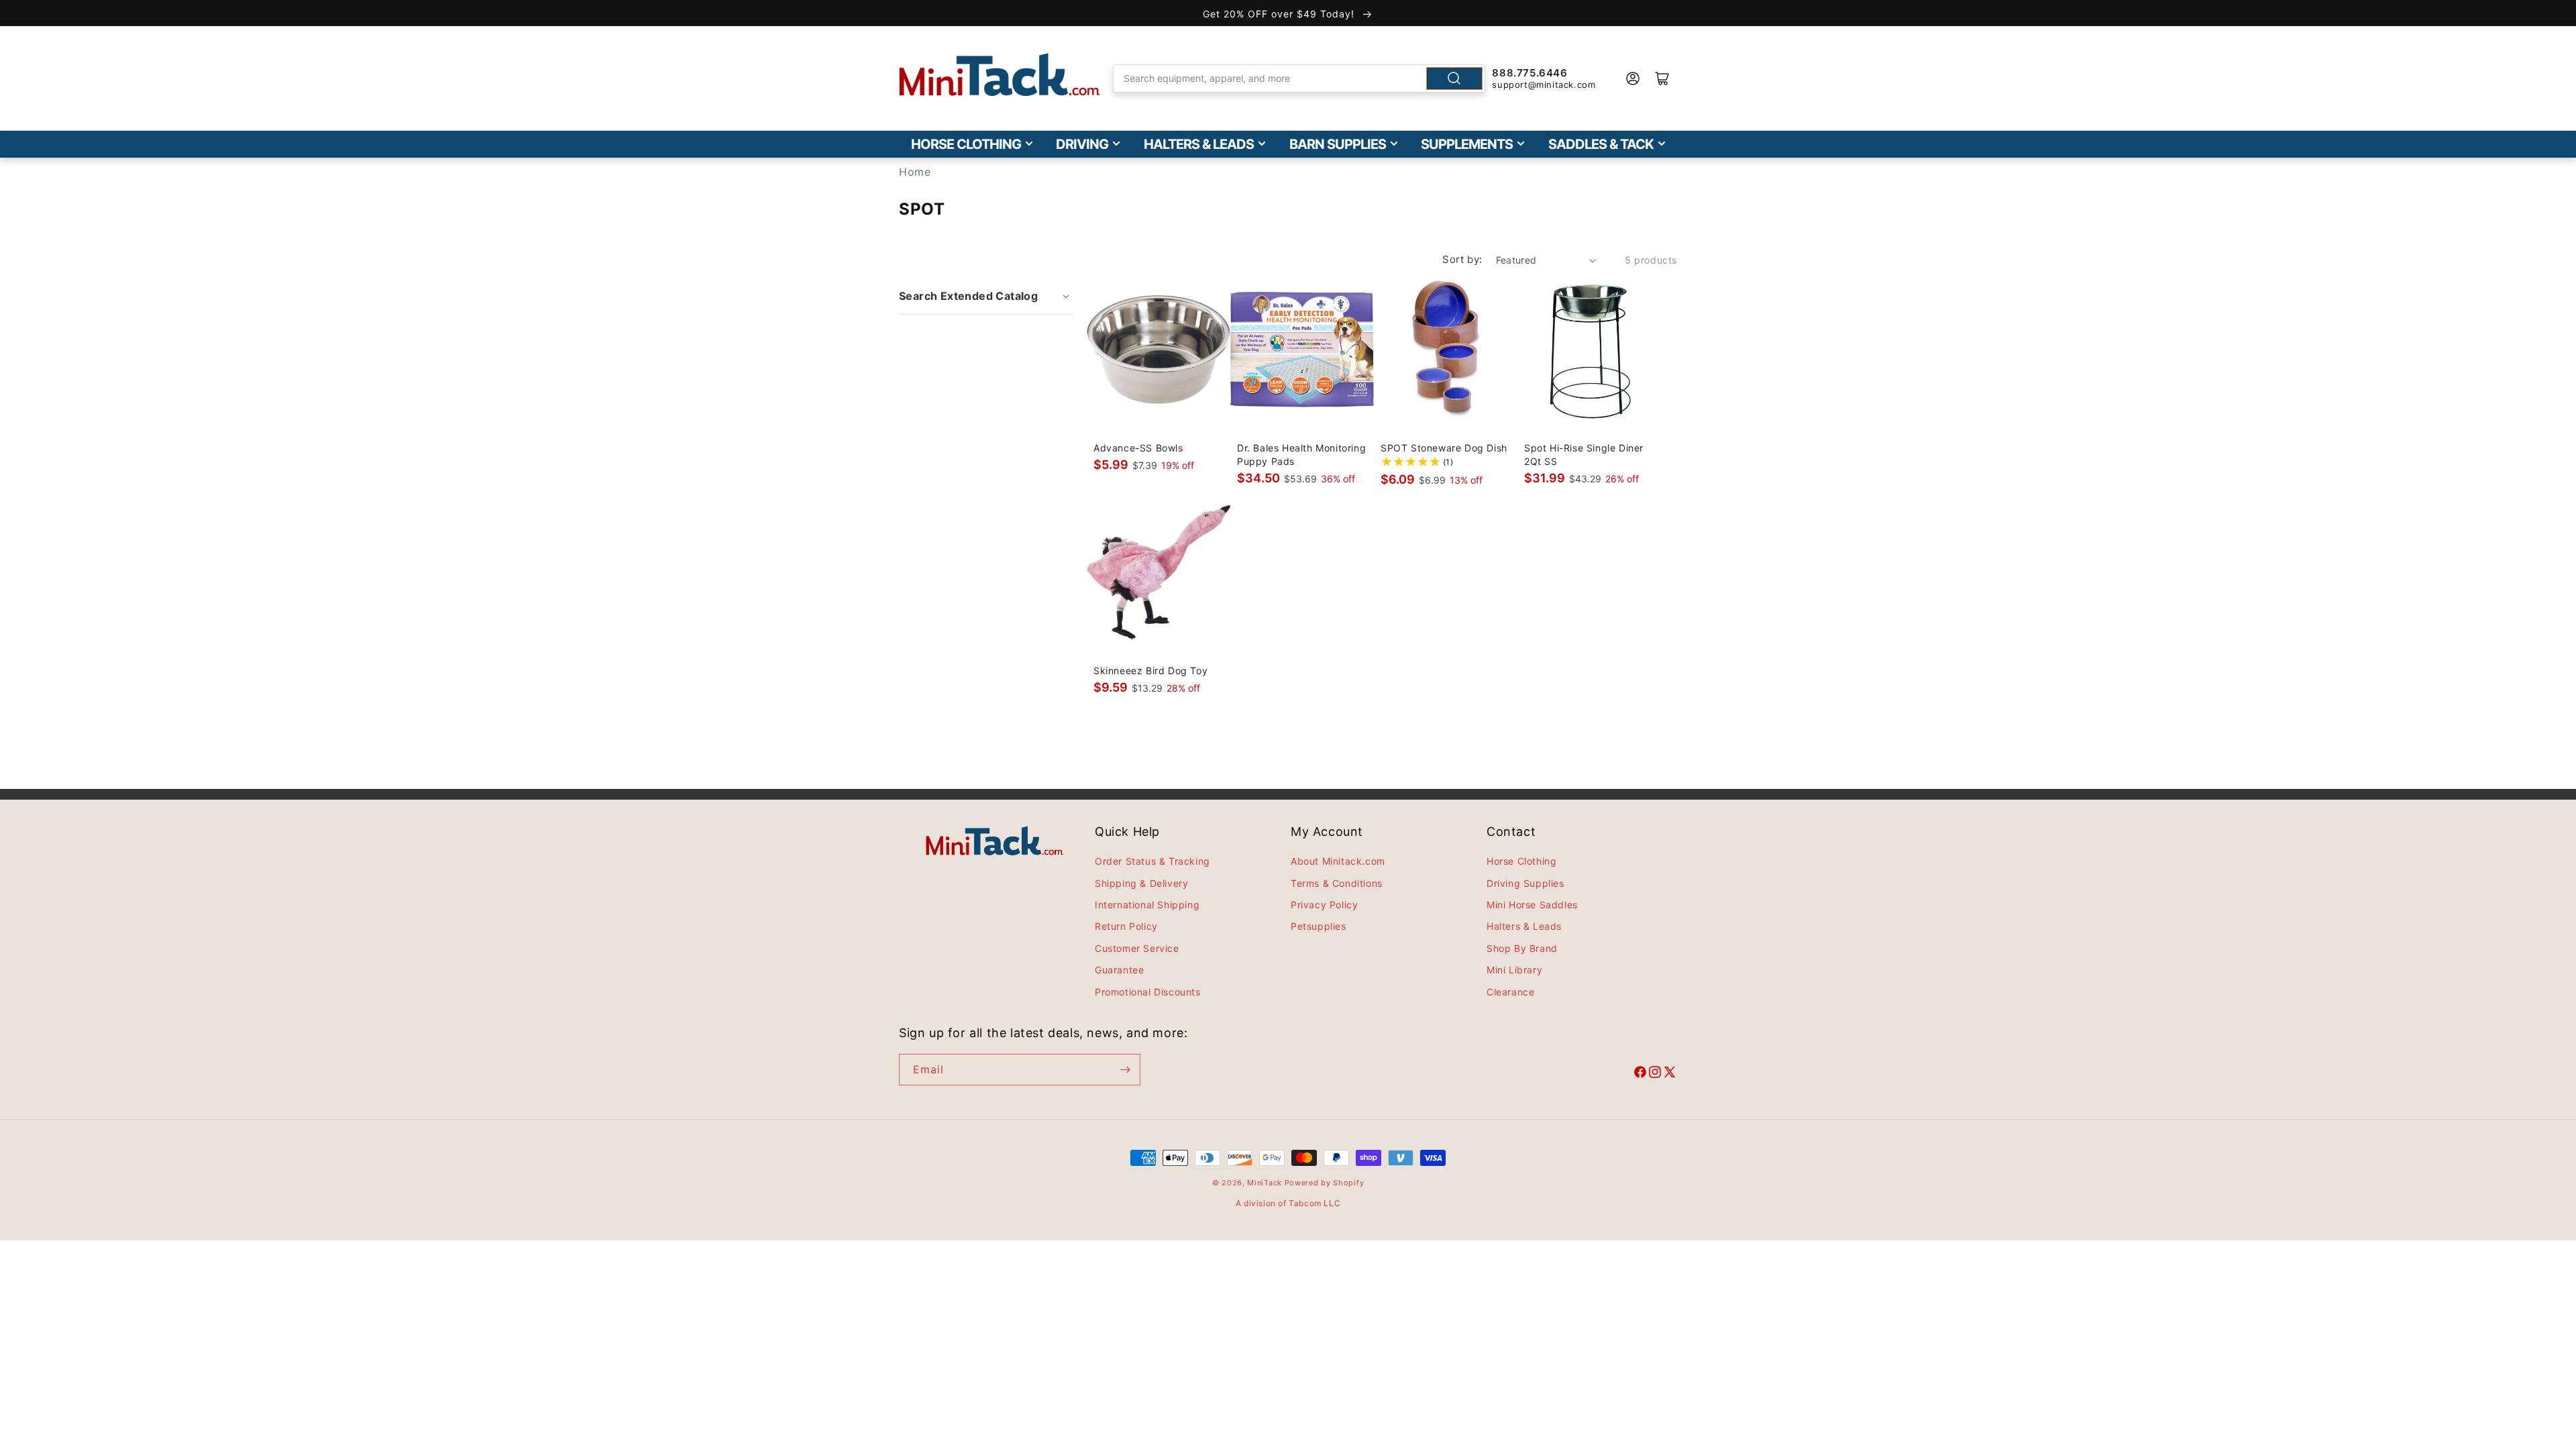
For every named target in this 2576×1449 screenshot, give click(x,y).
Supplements (1467, 144)
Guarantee (1119, 970)
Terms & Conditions (1337, 883)
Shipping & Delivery (1141, 883)
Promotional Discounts (1148, 992)
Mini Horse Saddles (1532, 905)
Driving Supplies (1525, 883)
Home (915, 172)
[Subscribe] (1125, 1070)
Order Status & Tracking (1152, 861)
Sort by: (1462, 259)
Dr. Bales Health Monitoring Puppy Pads (1301, 454)
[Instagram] (1655, 1074)
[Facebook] (1640, 1074)
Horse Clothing (966, 144)
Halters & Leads (1199, 144)
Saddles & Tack (1601, 144)
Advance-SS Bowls (1138, 448)
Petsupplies (1319, 926)
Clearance (1510, 992)
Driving (1082, 144)
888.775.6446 (1529, 73)
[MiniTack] (1000, 75)
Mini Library (1514, 970)
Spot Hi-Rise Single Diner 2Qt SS (1584, 454)
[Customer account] (1633, 78)
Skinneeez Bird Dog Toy (1150, 670)
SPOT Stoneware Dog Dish (1444, 448)
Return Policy (1126, 926)
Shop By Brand (1522, 948)
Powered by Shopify (1325, 1183)
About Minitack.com (1338, 861)
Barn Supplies (1338, 144)
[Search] (1454, 78)
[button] (986, 296)
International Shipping (1147, 905)
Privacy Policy (1324, 905)
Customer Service (1137, 948)
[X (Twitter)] (1670, 1074)
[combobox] (1299, 78)
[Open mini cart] (1662, 78)
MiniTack (1265, 1183)
